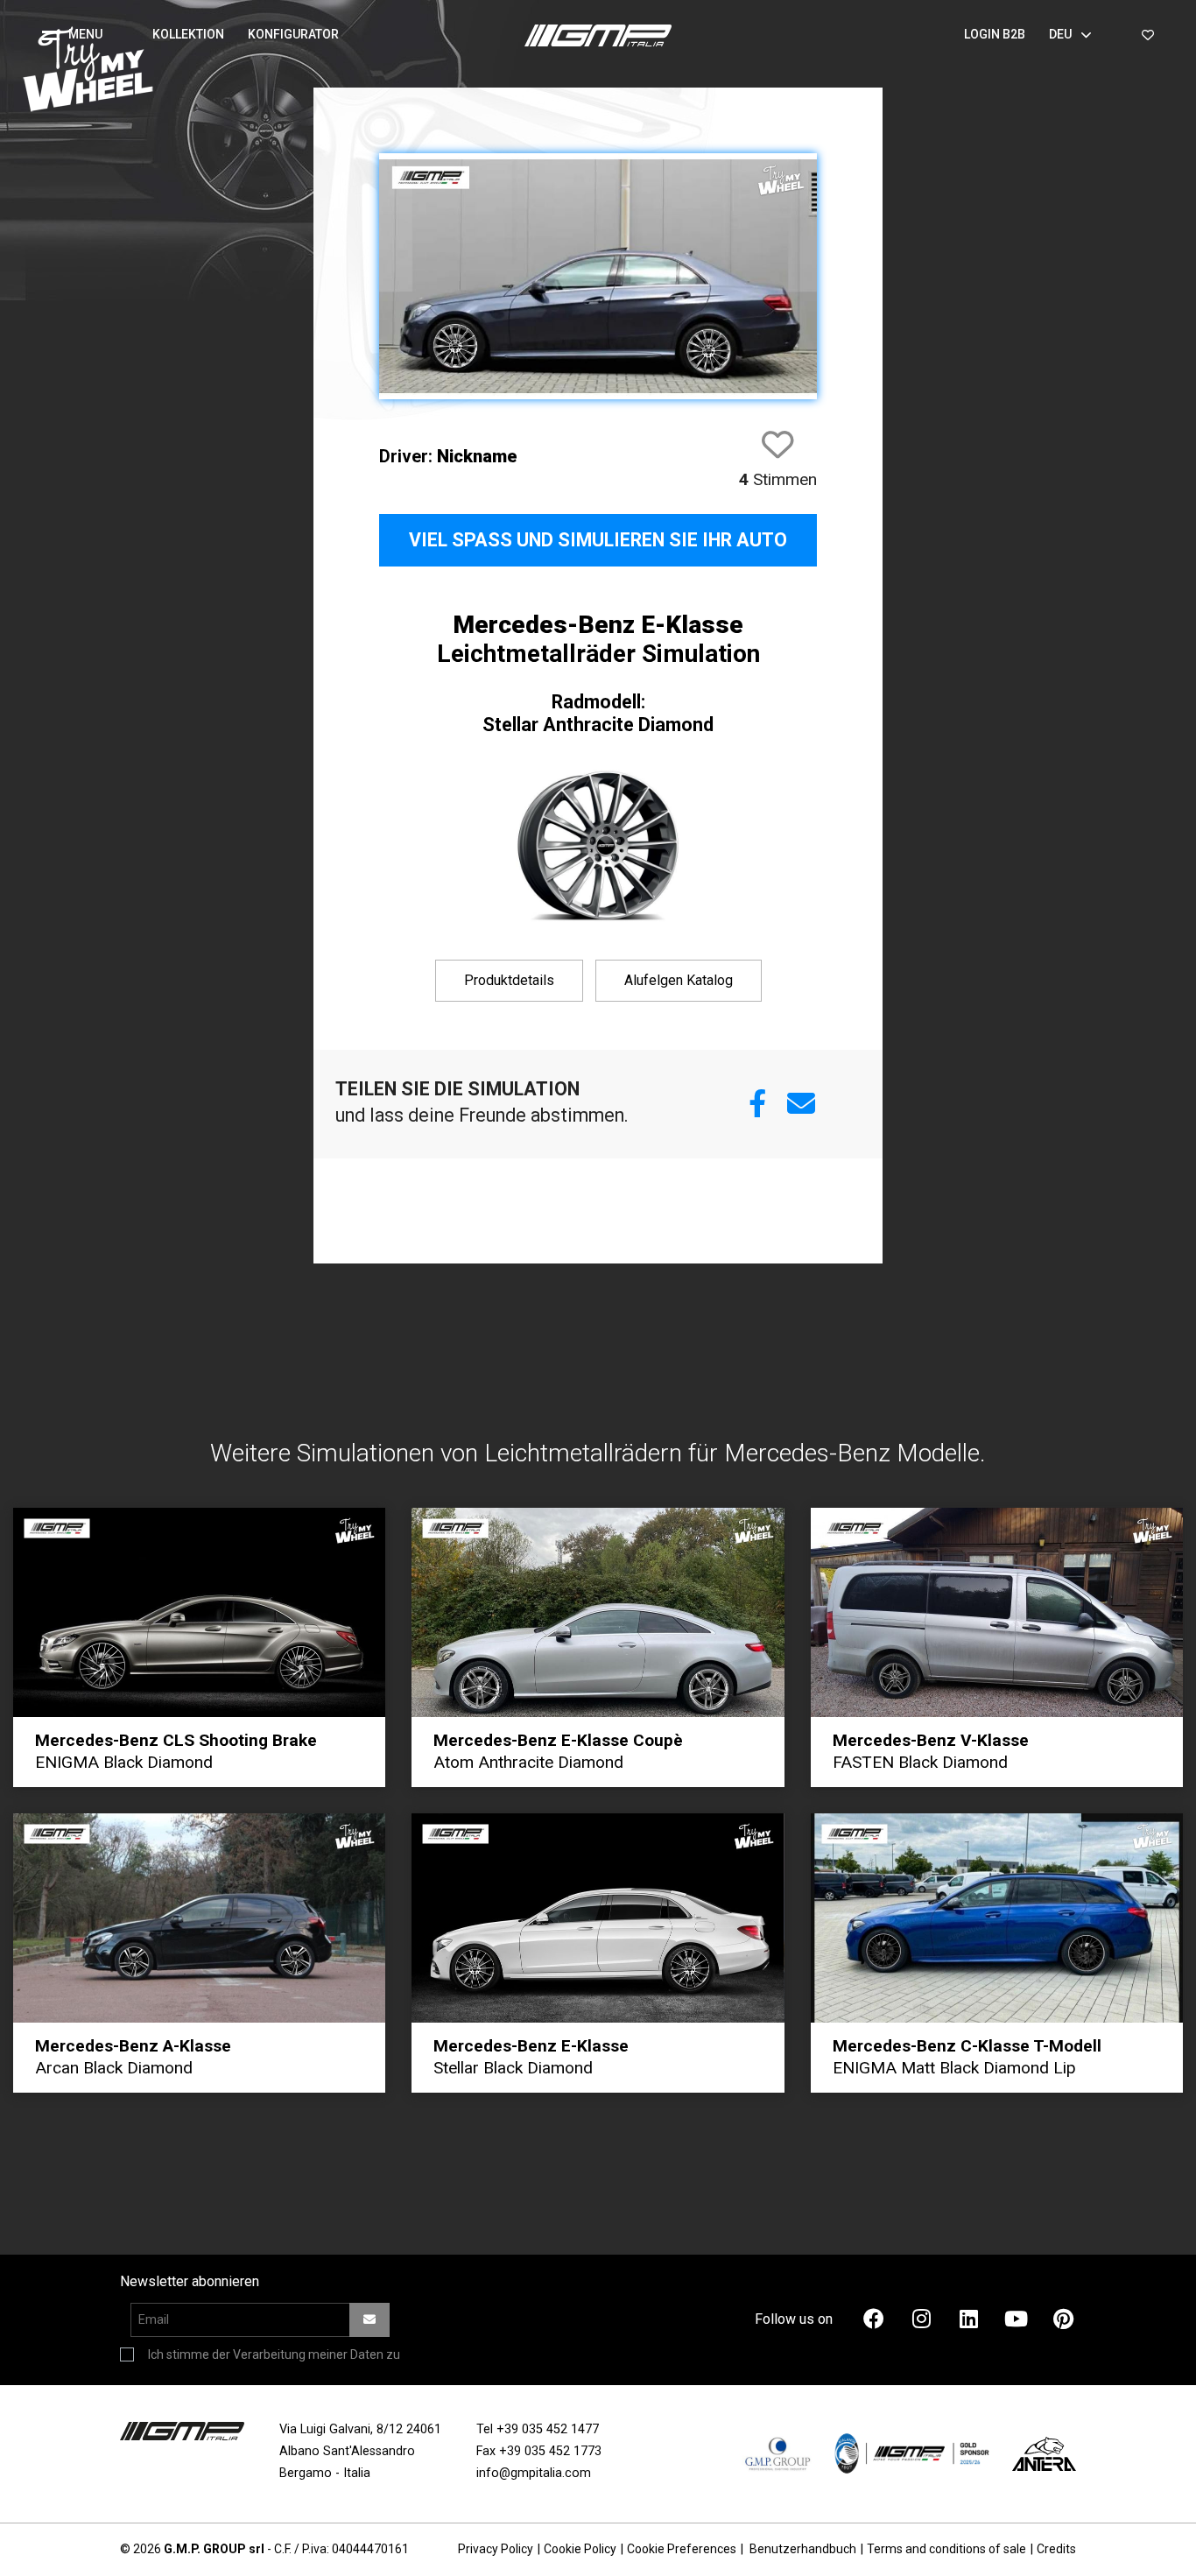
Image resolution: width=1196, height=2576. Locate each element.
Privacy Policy (496, 2549)
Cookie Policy (580, 2549)
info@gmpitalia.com (534, 2473)
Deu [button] (1060, 34)
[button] (79, 35)
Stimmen (778, 479)
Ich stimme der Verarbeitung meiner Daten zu (274, 2354)
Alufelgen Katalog (679, 980)
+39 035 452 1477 (548, 2429)
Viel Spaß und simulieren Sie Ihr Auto (598, 540)
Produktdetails (509, 980)
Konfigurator (293, 34)
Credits (1056, 2549)
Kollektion (188, 34)
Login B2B (995, 34)
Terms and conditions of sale (946, 2549)
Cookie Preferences (682, 2549)
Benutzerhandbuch (803, 2549)
